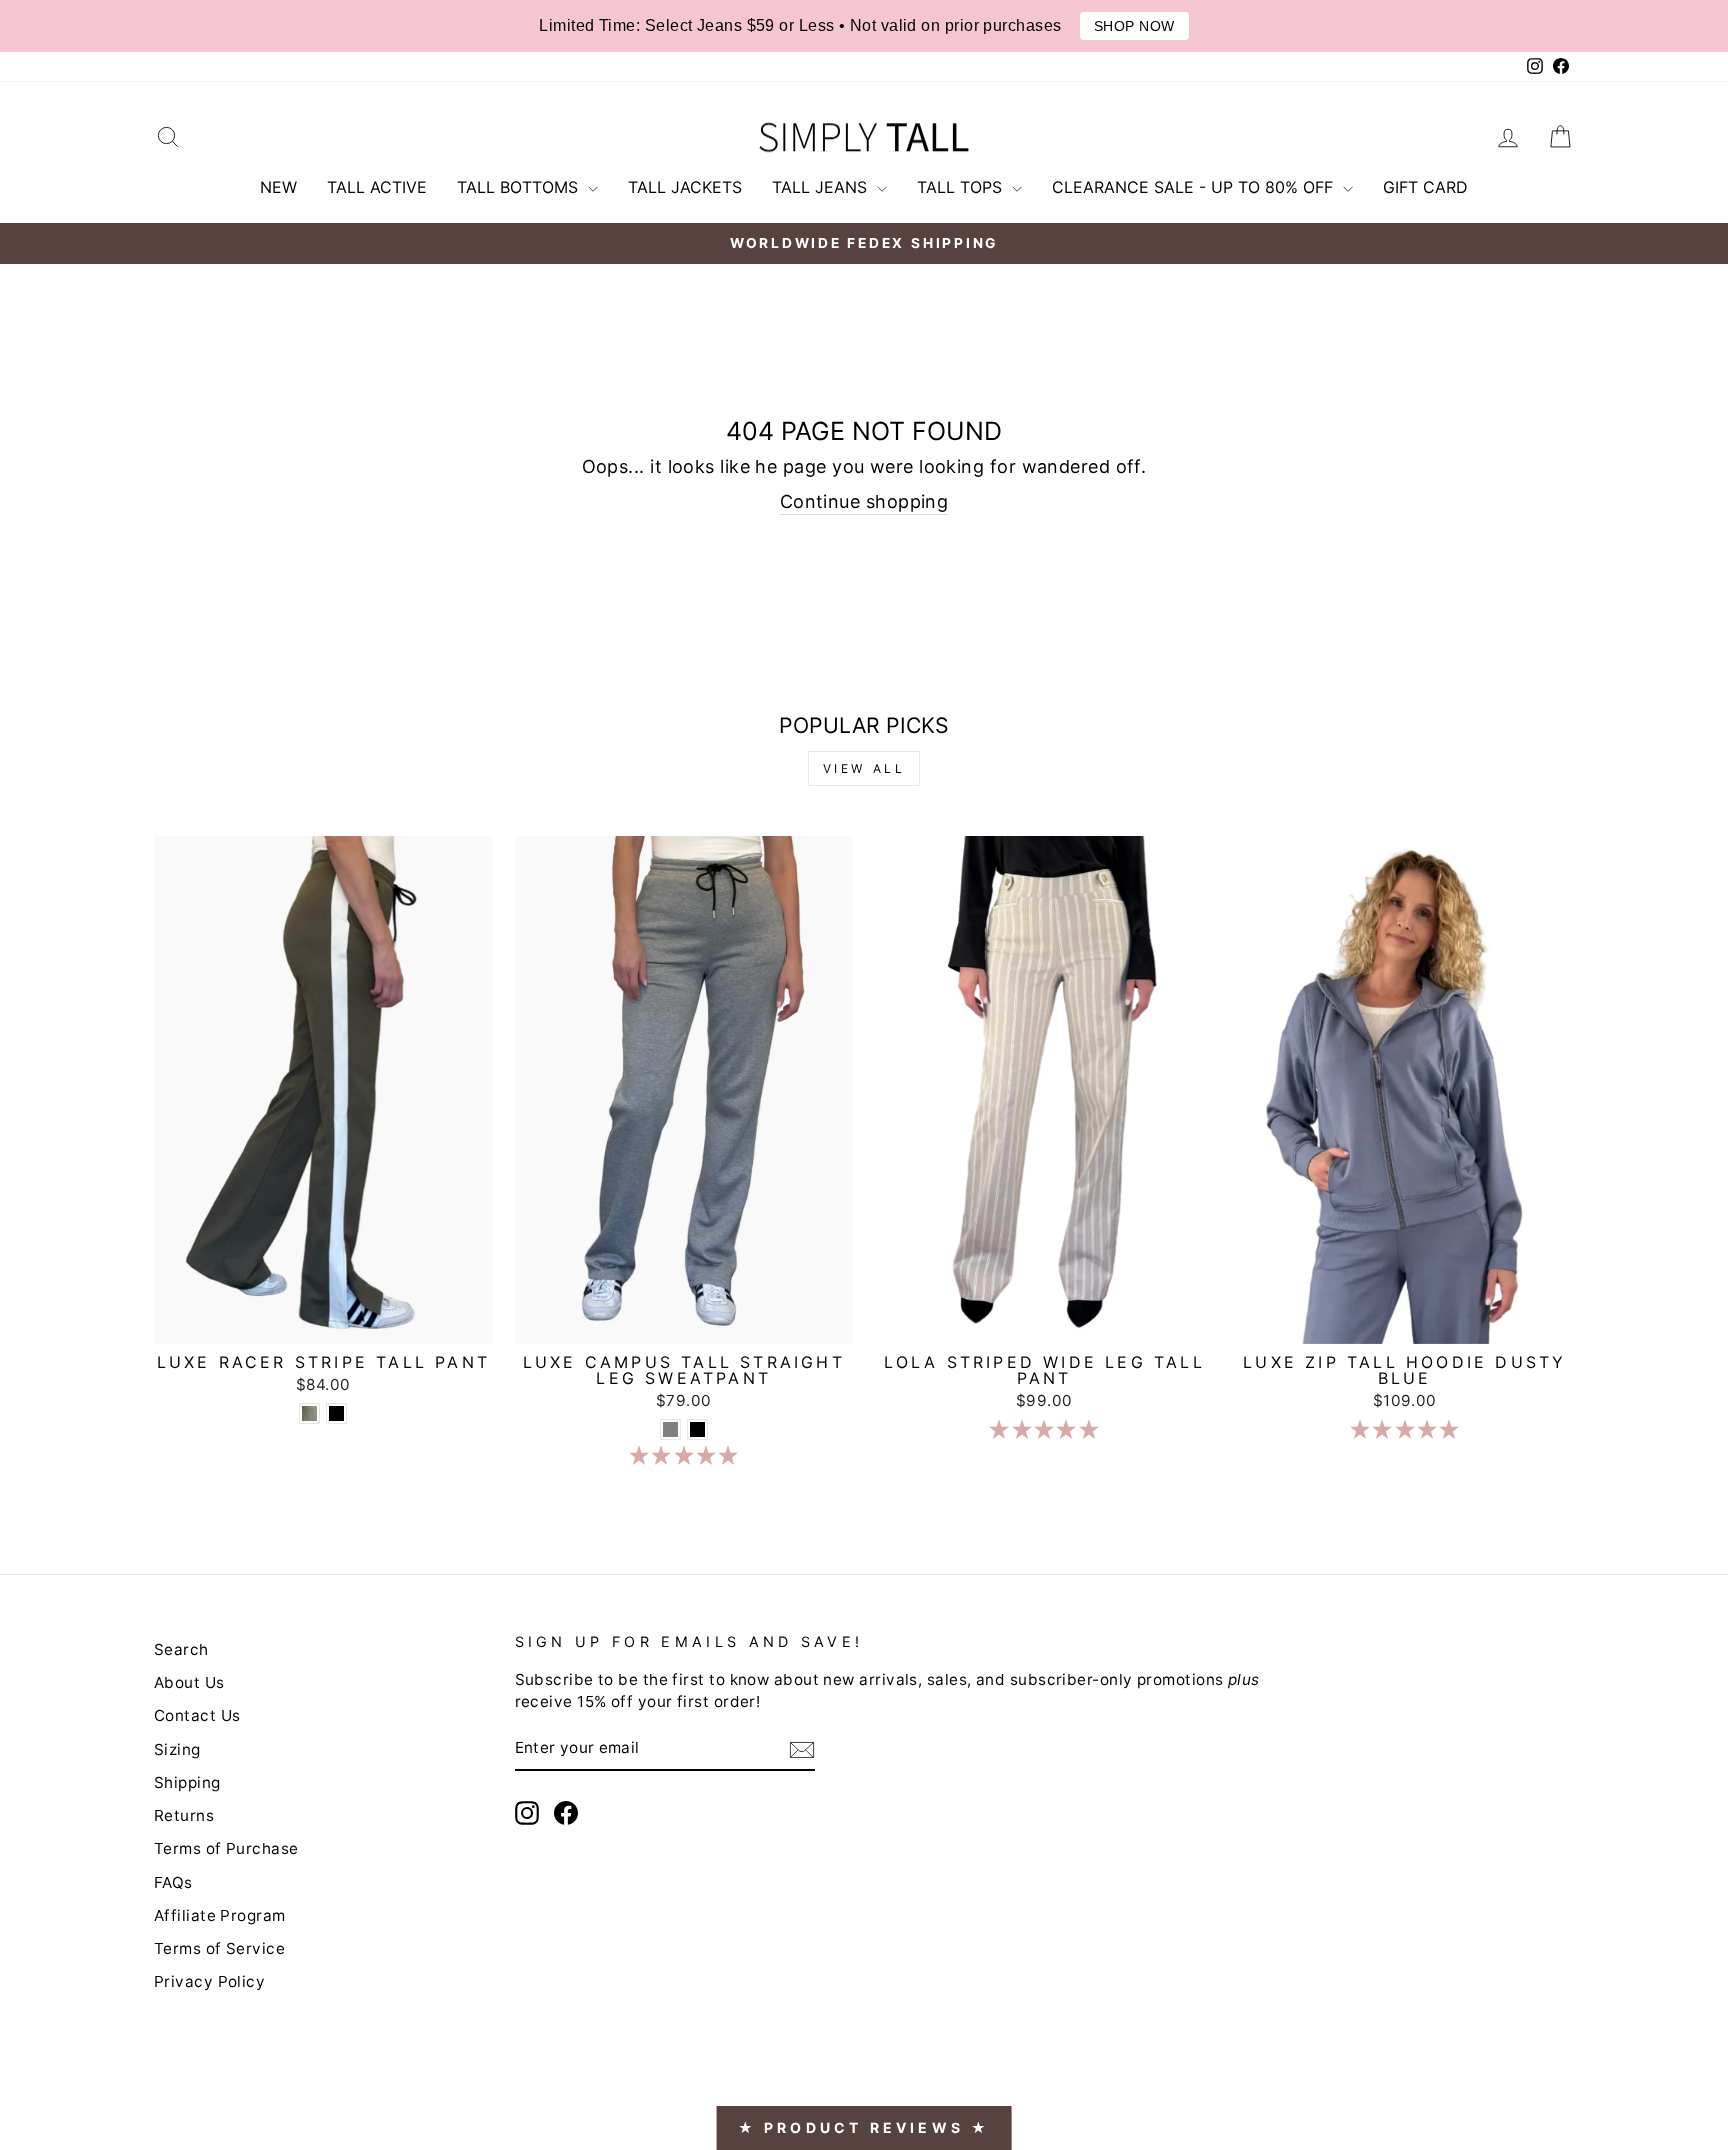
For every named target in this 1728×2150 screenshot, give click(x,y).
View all (864, 768)
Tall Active (377, 187)
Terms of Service (219, 1948)
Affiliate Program (220, 1915)
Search (181, 1649)
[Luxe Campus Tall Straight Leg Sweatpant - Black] (697, 1429)
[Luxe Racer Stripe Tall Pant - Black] (336, 1413)
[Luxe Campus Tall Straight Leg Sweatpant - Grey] (670, 1429)
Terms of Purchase (226, 1848)
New (278, 187)
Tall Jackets (685, 187)
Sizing (177, 1749)
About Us (189, 1682)
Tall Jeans (822, 187)
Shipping (187, 1782)
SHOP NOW (1134, 26)
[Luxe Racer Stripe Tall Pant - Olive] (309, 1413)
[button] (684, 1455)
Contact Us (197, 1715)
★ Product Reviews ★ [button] (864, 2127)
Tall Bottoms (520, 187)
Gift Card (1425, 187)
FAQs (173, 1882)
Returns (184, 1815)
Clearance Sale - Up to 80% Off (1195, 187)
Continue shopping (864, 501)
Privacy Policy (209, 1981)
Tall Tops (962, 187)
